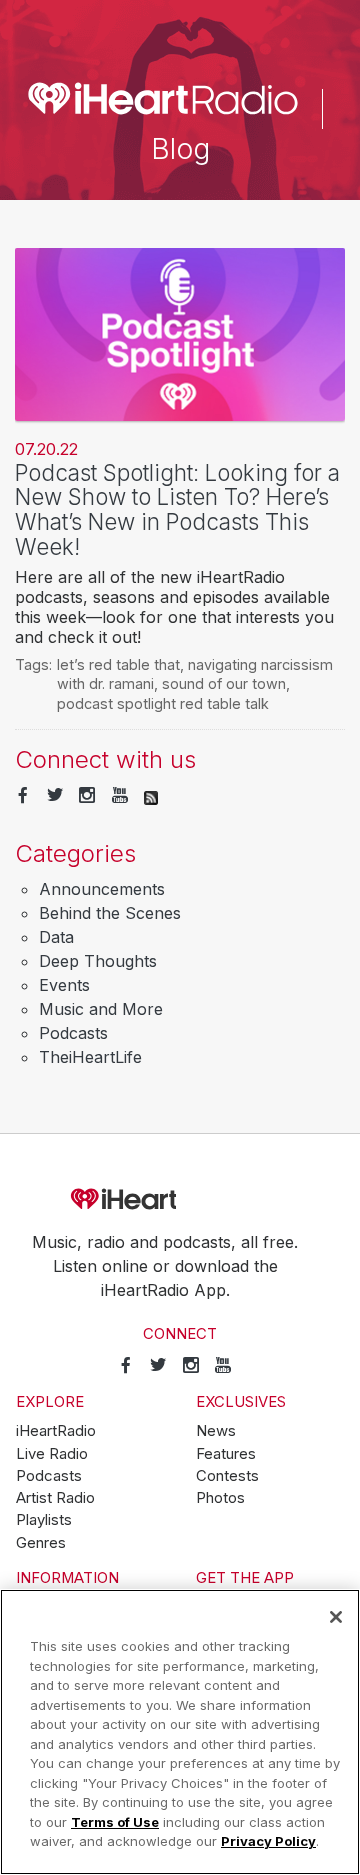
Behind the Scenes (110, 913)
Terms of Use (115, 1822)
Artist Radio (55, 1498)
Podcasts (73, 1033)
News (216, 1431)
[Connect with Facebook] (23, 796)
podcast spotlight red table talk (163, 703)
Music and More (101, 1009)
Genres (41, 1543)
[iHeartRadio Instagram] (87, 796)
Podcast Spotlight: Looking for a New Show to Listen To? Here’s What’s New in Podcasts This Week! (177, 509)
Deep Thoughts (98, 961)
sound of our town (224, 683)
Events (64, 985)
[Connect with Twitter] (55, 796)
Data (56, 937)
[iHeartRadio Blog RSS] (151, 796)
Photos (220, 1498)
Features (226, 1454)
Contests (227, 1476)
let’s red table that (118, 664)
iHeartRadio (180, 1199)
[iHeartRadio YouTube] (120, 796)
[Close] (336, 1617)
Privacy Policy (268, 1841)
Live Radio (52, 1454)
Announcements (102, 889)
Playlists (44, 1520)
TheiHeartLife (90, 1057)
